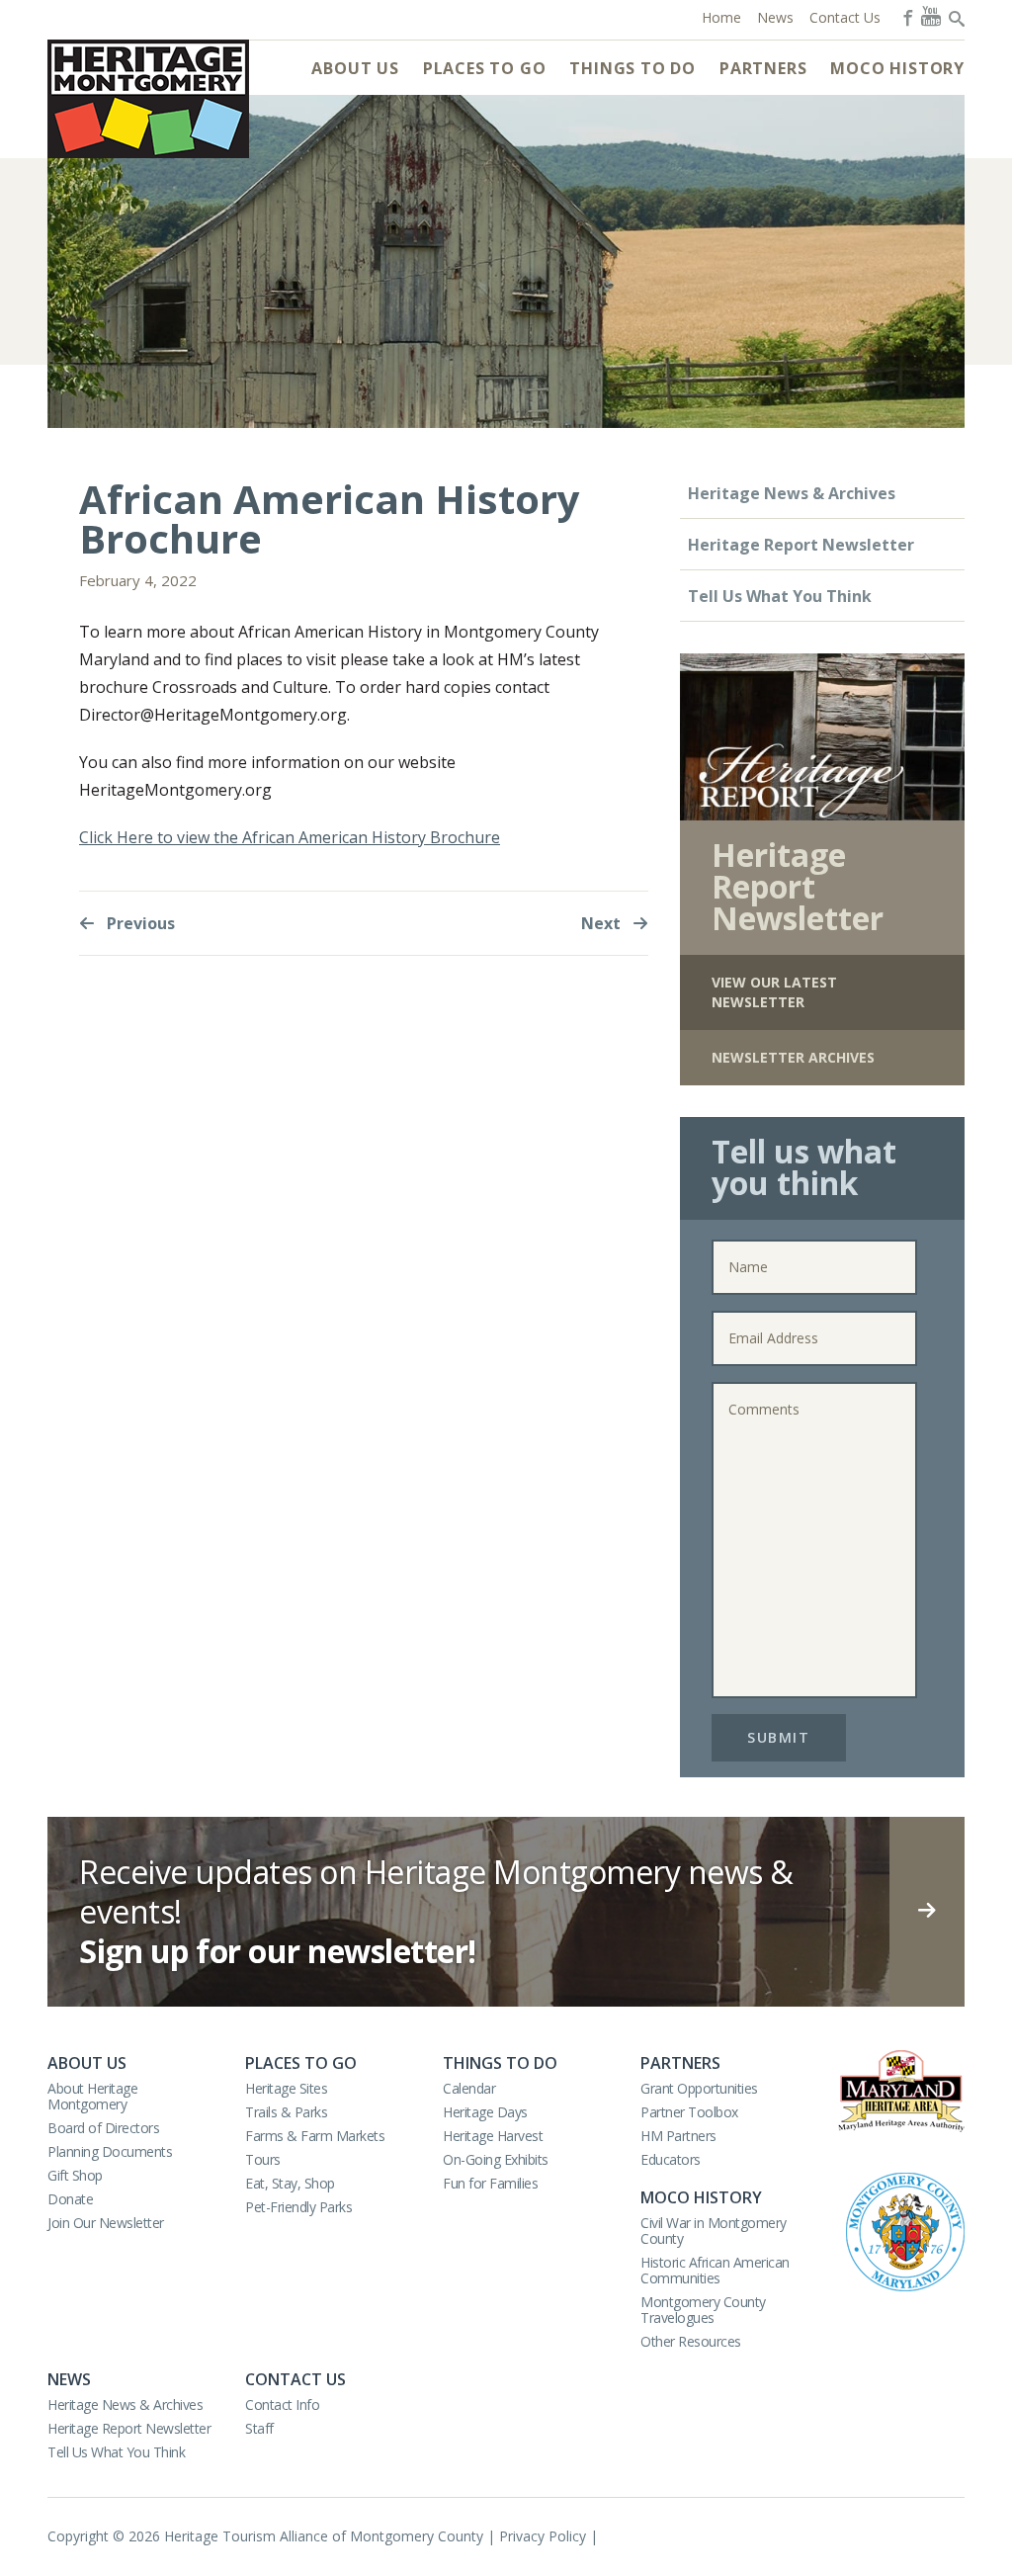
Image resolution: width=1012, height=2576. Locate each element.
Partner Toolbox (689, 2112)
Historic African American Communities (715, 2270)
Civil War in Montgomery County (714, 2231)
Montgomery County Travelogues (703, 2310)
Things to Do (632, 68)
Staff (259, 2428)
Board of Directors (103, 2128)
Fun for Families (490, 2183)
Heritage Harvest (493, 2136)
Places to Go (485, 68)
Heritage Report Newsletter (801, 545)
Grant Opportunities (699, 2088)
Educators (671, 2159)
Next (603, 923)
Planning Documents (110, 2151)
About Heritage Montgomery (92, 2096)
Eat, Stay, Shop (290, 2183)
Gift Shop (75, 2175)
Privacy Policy (543, 2536)
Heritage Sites (286, 2088)
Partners (763, 68)
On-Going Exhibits (496, 2159)
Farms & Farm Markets (315, 2136)
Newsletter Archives (793, 1057)
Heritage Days (485, 2112)
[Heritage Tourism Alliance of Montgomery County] (148, 99)
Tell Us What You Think (780, 596)
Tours (263, 2159)
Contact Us (295, 2379)
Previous (139, 923)
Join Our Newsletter (106, 2223)
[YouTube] (931, 16)
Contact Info (282, 2404)
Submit (778, 1737)
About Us (355, 68)
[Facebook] (906, 16)
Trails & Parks (286, 2112)
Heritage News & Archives (792, 493)
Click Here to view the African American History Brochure (290, 837)
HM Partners (678, 2136)
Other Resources (691, 2341)
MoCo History (897, 68)
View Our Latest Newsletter (774, 992)
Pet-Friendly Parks (298, 2207)
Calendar (469, 2088)
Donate (70, 2199)
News (69, 2379)
